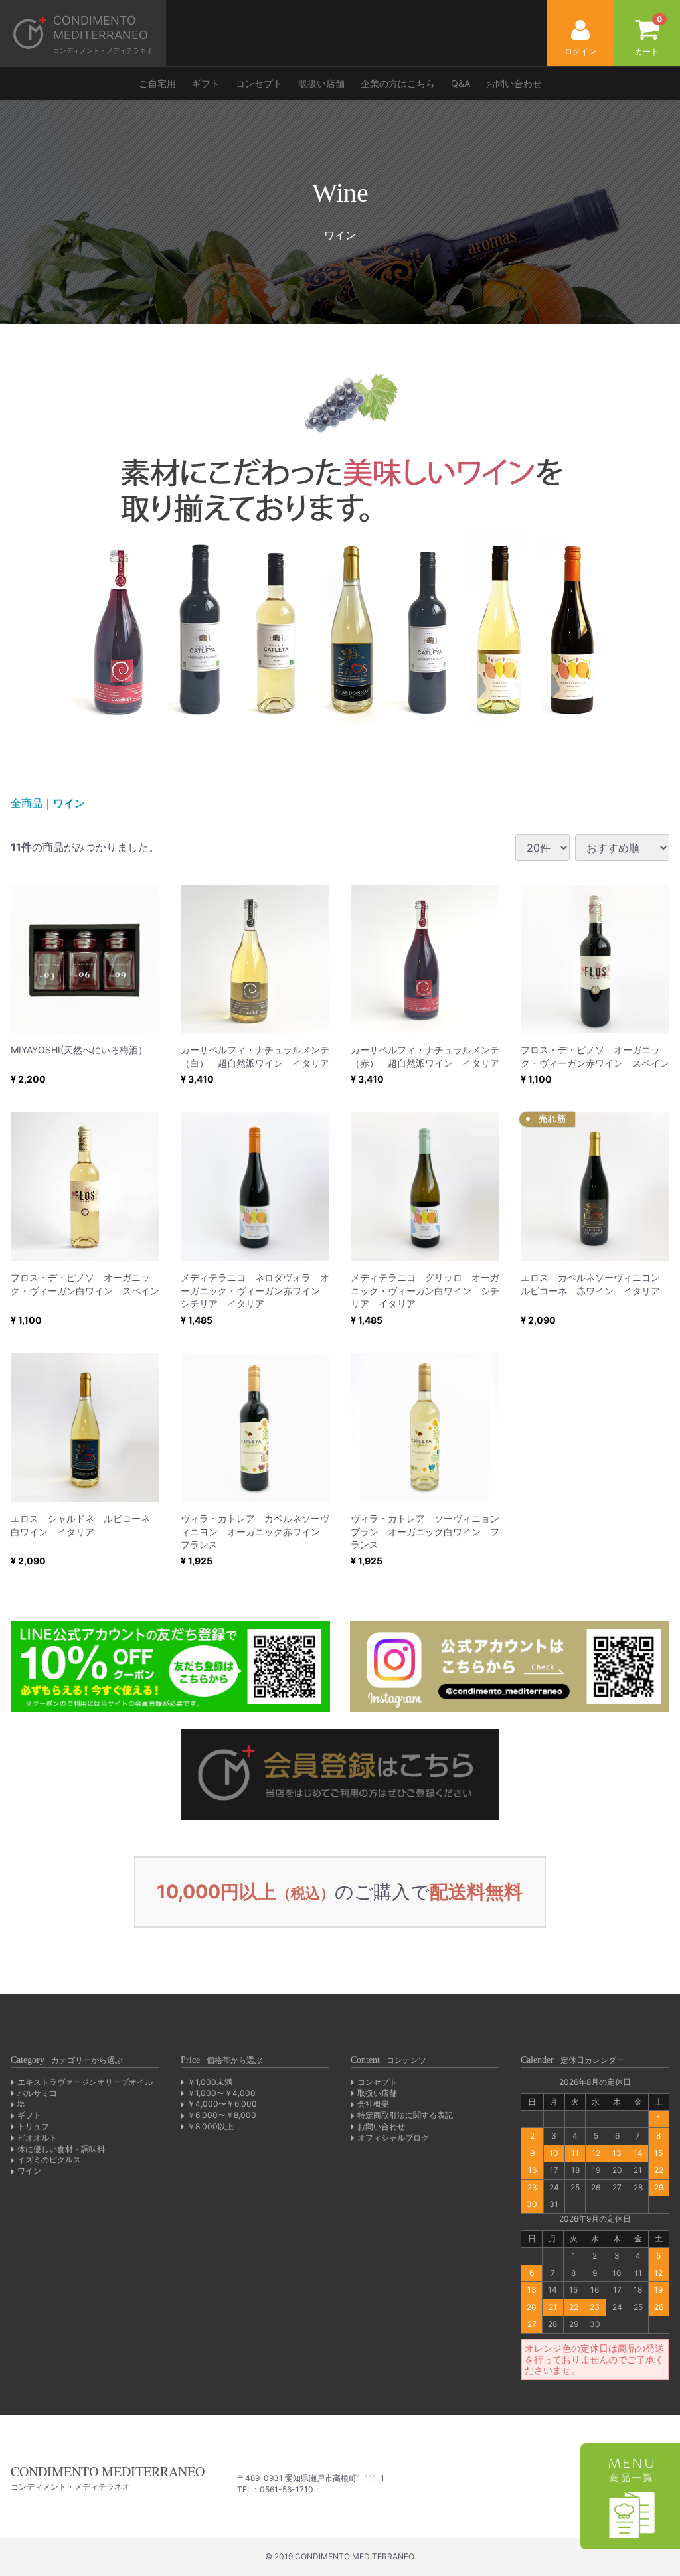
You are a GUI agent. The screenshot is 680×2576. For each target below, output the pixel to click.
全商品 (27, 803)
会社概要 (373, 2104)
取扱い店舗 (321, 83)
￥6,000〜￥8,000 (222, 2115)
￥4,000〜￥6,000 (222, 2104)
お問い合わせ (514, 83)
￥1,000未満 (210, 2082)
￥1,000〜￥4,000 (221, 2093)
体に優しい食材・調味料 (61, 2149)
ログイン (580, 51)
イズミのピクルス (49, 2159)
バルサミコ (37, 2093)
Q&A (461, 83)
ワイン (69, 803)
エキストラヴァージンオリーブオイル (85, 2082)
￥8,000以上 (211, 2126)
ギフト (206, 83)
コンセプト (259, 83)
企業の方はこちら (398, 83)
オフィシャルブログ (393, 2138)
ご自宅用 (157, 83)
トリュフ (33, 2126)
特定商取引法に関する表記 (405, 2115)
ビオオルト (37, 2138)
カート (648, 35)
